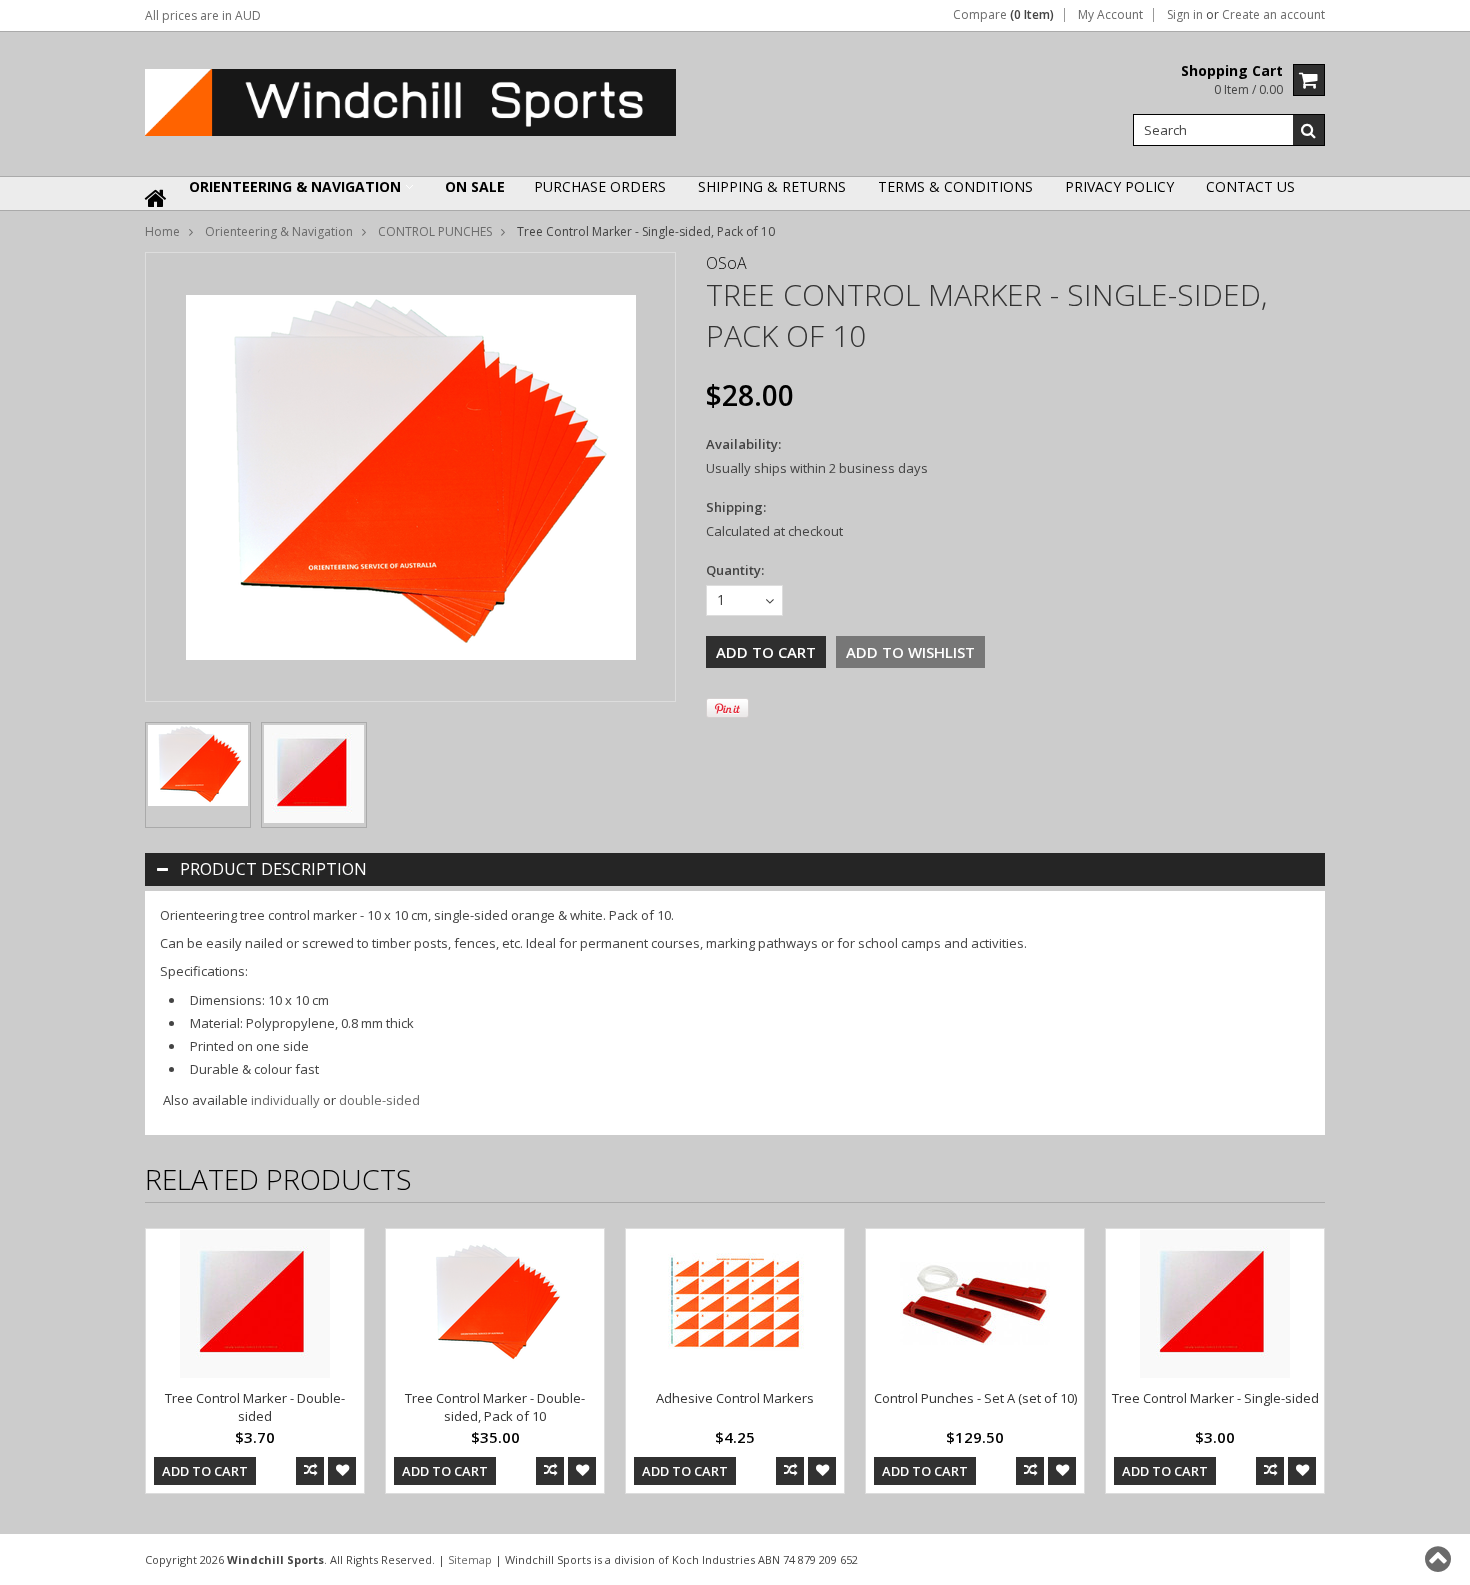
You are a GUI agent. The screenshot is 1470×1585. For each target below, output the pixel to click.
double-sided (379, 1100)
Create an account (1273, 15)
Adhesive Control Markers (735, 1398)
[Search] (1309, 130)
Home (162, 231)
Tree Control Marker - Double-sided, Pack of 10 (495, 1407)
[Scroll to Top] (1440, 1559)
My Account (1110, 15)
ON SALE (475, 186)
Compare (1003, 15)
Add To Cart (205, 1471)
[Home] (157, 211)
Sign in (1185, 15)
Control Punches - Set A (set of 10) (975, 1398)
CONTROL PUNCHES (435, 231)
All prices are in (203, 15)
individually (285, 1100)
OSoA (726, 263)
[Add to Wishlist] (342, 1471)
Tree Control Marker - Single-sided (1215, 1398)
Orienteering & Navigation (295, 186)
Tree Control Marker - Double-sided (255, 1407)
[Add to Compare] (310, 1471)
